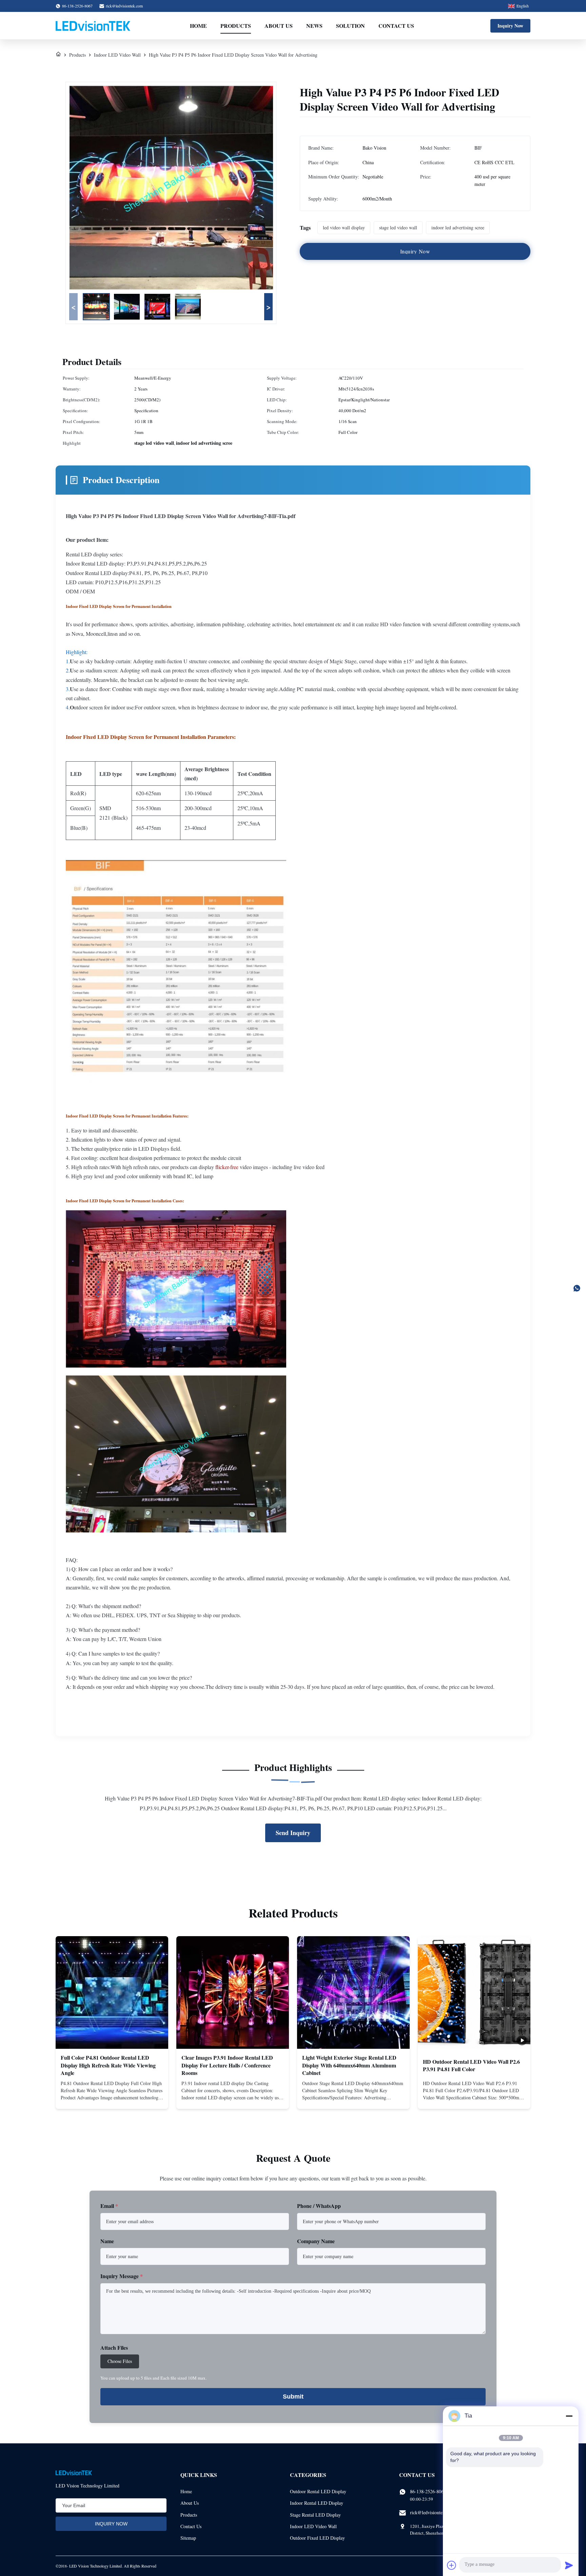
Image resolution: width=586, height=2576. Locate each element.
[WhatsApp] (577, 1288)
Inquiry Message (122, 2276)
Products (236, 26)
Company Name (316, 2241)
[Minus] (569, 2416)
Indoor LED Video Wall (117, 55)
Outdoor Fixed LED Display (317, 2538)
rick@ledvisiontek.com (124, 6)
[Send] (569, 2565)
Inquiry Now (510, 26)
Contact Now (112, 2098)
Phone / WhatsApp (319, 2206)
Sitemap (188, 2538)
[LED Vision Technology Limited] (93, 26)
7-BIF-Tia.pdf (280, 516)
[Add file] (452, 2565)
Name (107, 2241)
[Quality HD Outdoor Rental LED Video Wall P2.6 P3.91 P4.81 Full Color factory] (474, 1992)
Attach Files (114, 2348)
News (314, 26)
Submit (293, 2397)
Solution (350, 26)
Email (109, 2206)
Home (198, 26)
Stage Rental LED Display (315, 2515)
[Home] (58, 55)
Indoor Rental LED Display (317, 2503)
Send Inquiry (293, 1833)
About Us (279, 26)
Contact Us (396, 26)
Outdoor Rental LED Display (318, 2491)
